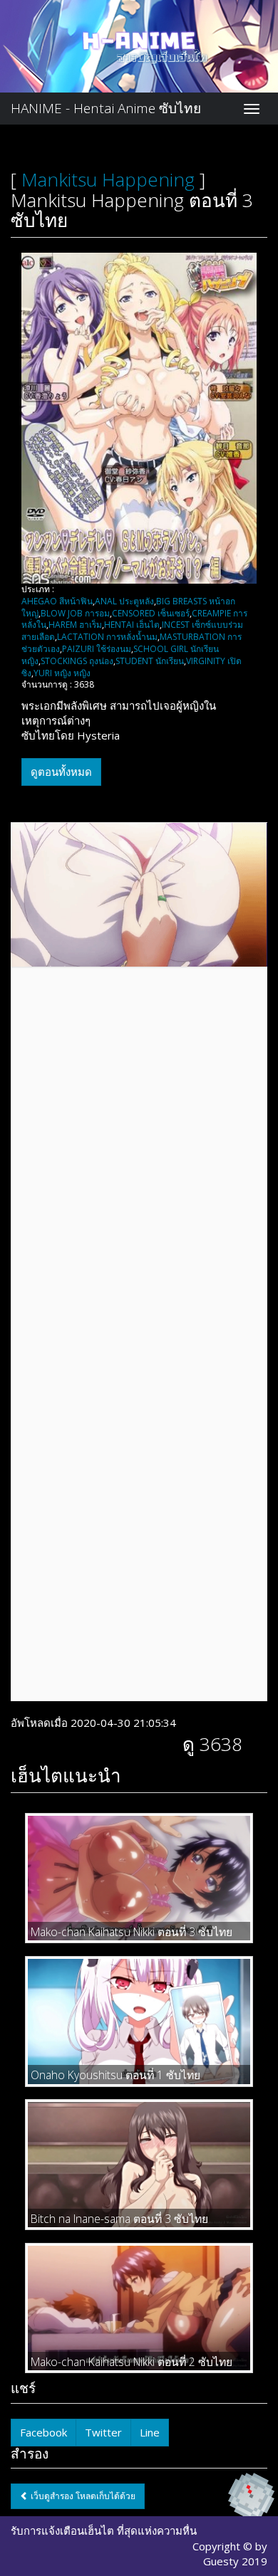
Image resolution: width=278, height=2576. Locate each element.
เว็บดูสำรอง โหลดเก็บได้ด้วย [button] (82, 2496)
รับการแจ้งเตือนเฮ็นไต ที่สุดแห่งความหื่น (104, 2530)
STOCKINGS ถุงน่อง (77, 661)
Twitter (103, 2432)
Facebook (43, 2432)
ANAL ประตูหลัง (124, 601)
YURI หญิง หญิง (62, 673)
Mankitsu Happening (108, 179)
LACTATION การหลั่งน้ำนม (107, 637)
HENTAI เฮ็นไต (132, 625)
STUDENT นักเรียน (150, 661)
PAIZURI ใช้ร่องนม (97, 649)
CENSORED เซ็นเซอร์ (151, 613)
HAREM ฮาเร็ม (75, 625)
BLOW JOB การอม (75, 613)
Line (150, 2432)
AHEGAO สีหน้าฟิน (57, 601)
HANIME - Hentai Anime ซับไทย (106, 108)
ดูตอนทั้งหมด (61, 772)
